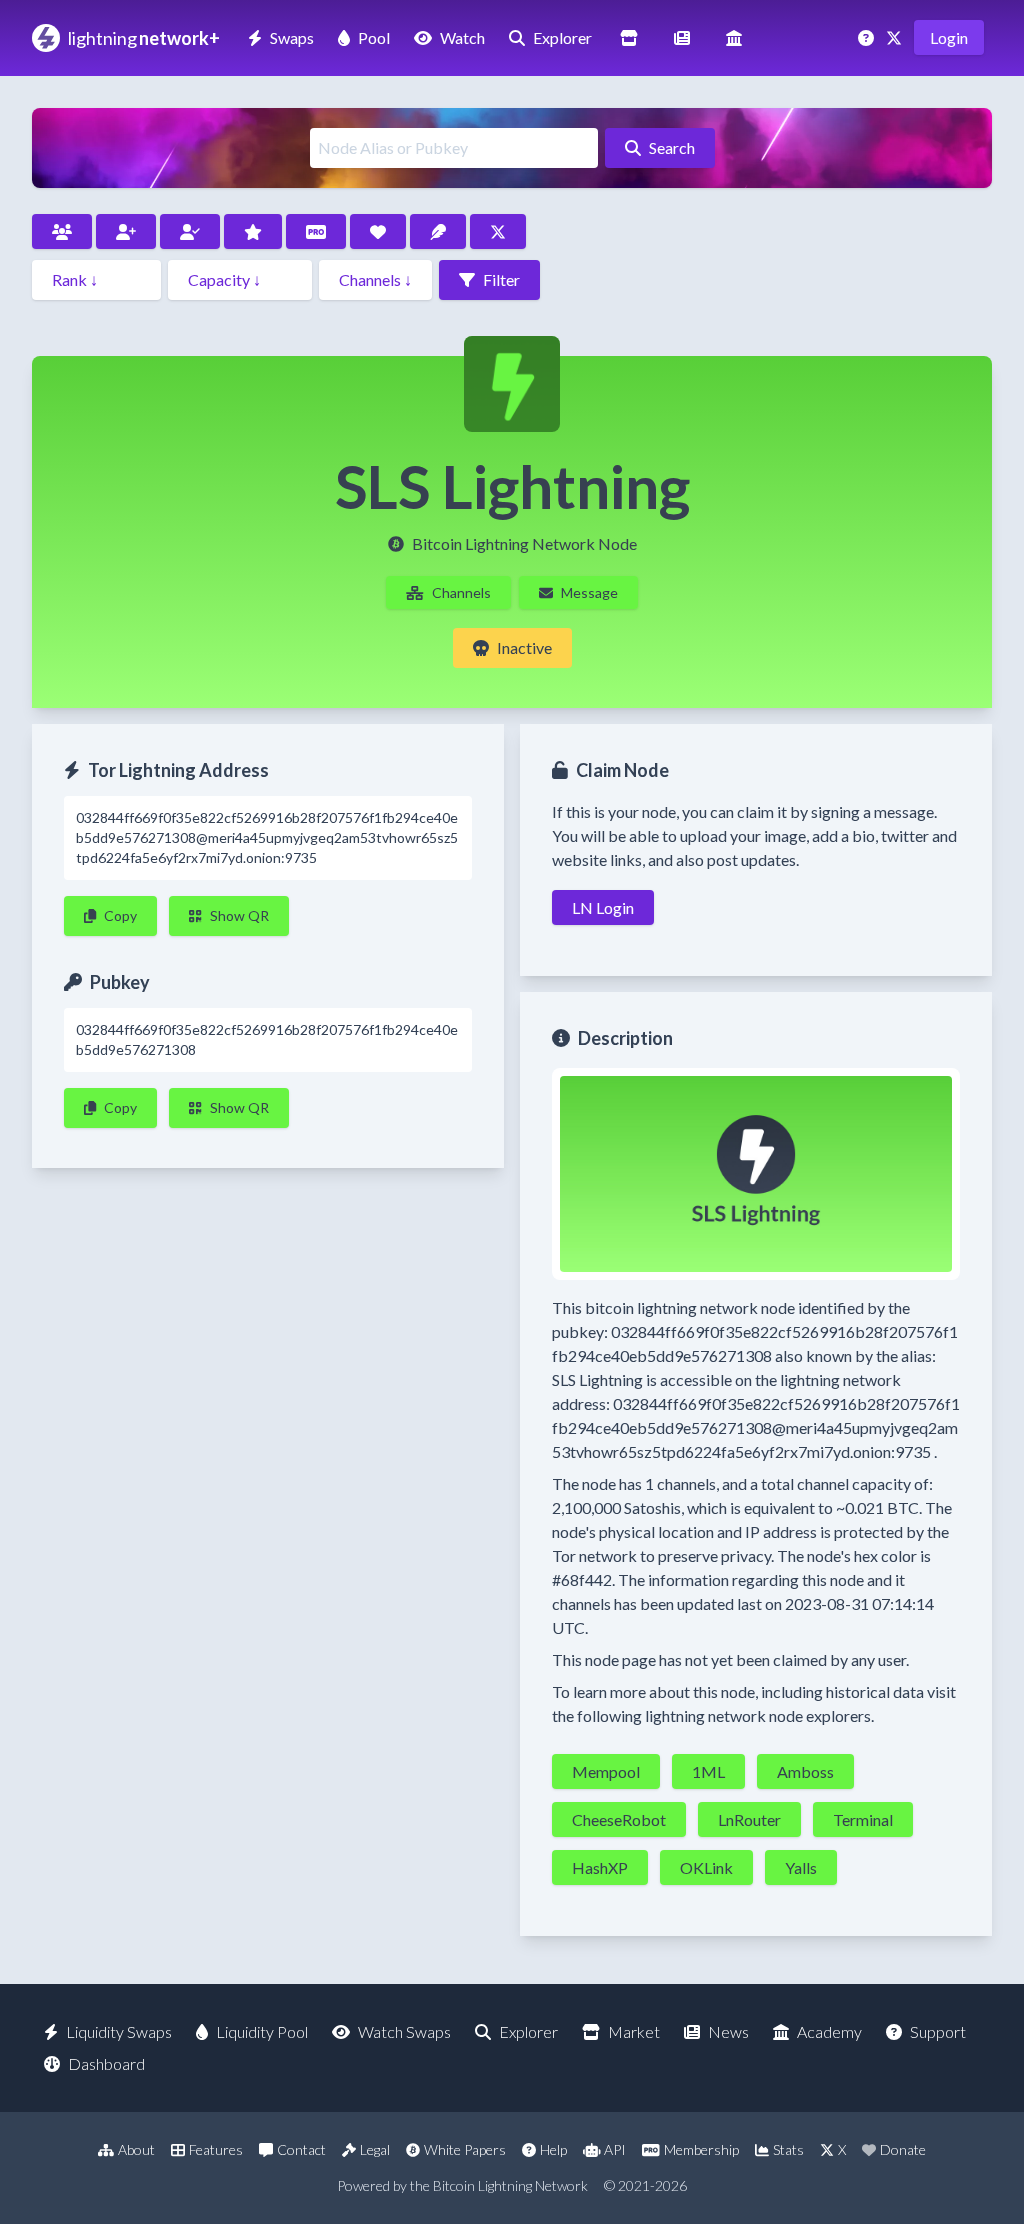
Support (938, 2031)
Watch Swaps (404, 2031)
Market (634, 2031)
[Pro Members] (316, 231)
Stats (788, 2149)
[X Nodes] (498, 231)
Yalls (801, 1867)
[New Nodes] (126, 231)
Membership (701, 2149)
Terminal (863, 1819)
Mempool (606, 1771)
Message (589, 592)
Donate (903, 2149)
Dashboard (106, 2063)
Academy (829, 2031)
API (615, 2149)
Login (949, 37)
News (728, 2031)
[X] (896, 37)
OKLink (706, 1867)
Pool (374, 37)
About (136, 2149)
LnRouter (749, 1819)
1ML (708, 1771)
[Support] (868, 37)
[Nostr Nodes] (438, 231)
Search (672, 147)
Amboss (805, 1771)
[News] (682, 37)
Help (553, 2149)
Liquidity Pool (262, 2031)
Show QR (239, 915)
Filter (501, 279)
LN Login (603, 907)
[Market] (629, 37)
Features (216, 2149)
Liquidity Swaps (119, 2031)
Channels (461, 592)
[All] (62, 231)
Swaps (292, 37)
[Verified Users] (190, 231)
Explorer (562, 37)
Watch (462, 37)
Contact (301, 2149)
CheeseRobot (619, 1819)
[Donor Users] (378, 231)
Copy (120, 915)
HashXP (600, 1867)
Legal (375, 2149)
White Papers (465, 2149)
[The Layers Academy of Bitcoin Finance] (734, 37)
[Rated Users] (253, 231)
